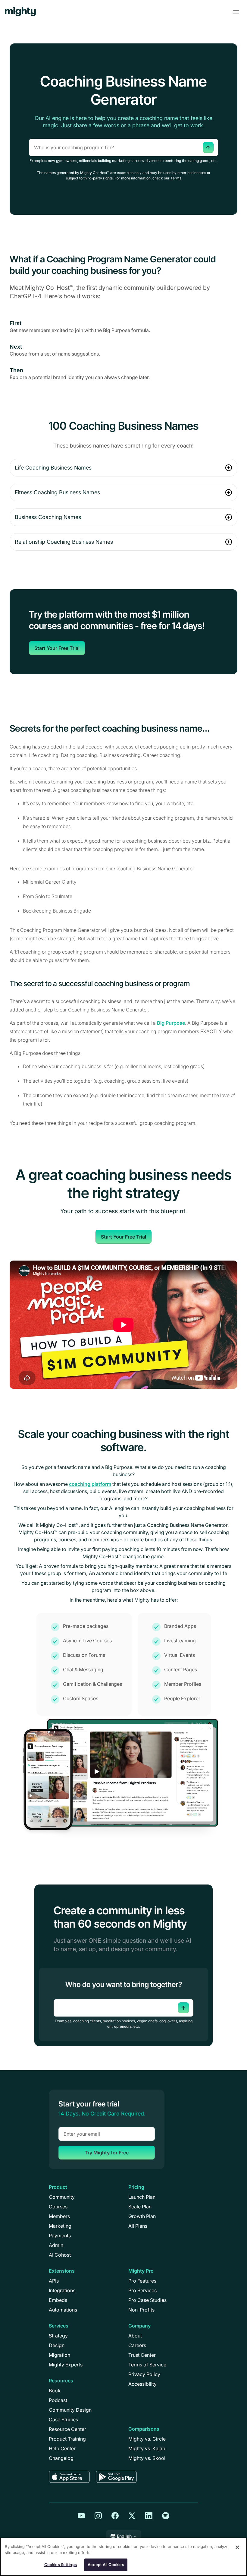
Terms (176, 178)
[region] (123, 2557)
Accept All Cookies (106, 2565)
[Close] (237, 2547)
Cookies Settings (61, 2565)
